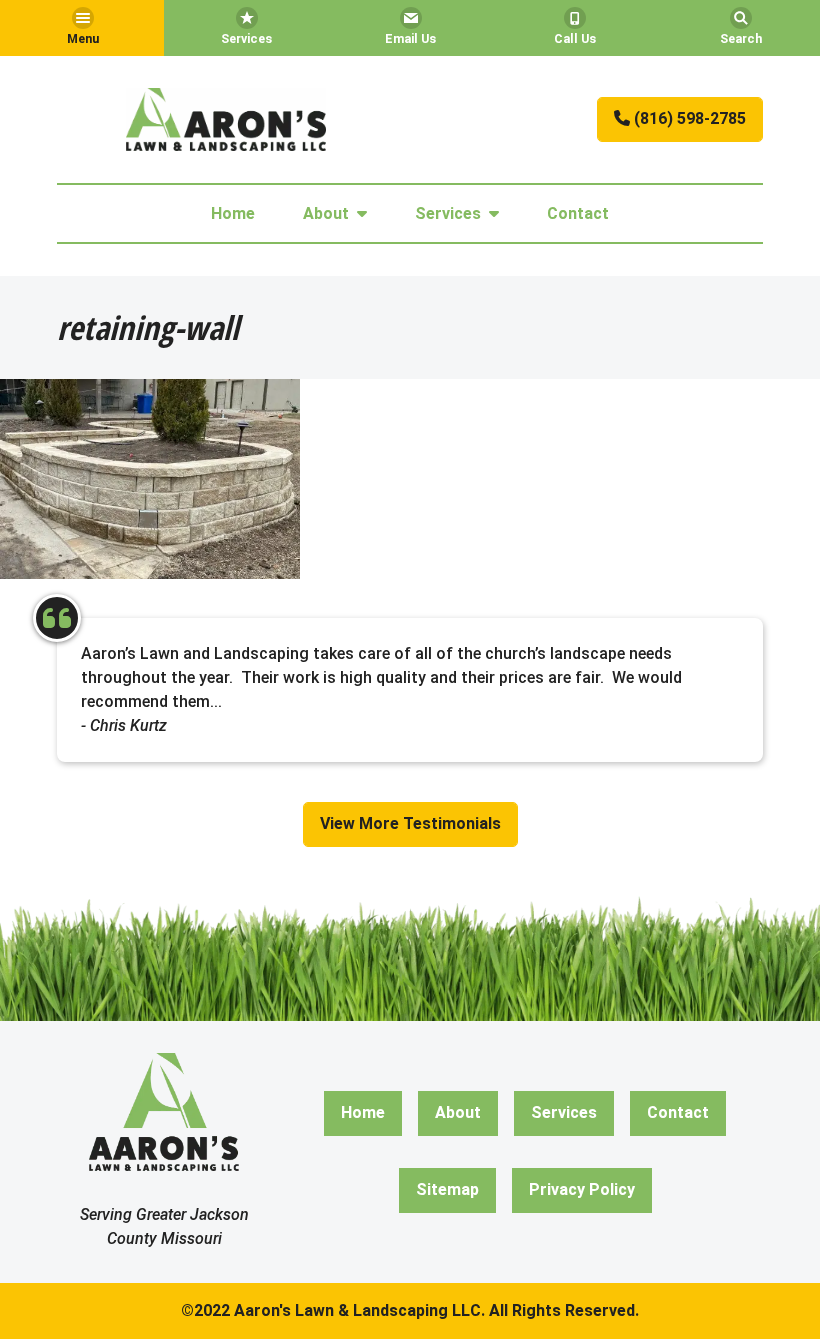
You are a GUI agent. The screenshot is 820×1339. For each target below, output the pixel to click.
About (326, 213)
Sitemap (447, 1189)
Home (233, 213)
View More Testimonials (410, 823)
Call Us (575, 38)
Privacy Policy (582, 1189)
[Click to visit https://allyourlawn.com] (226, 119)
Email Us (410, 38)
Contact (578, 213)
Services (246, 38)
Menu (83, 38)
